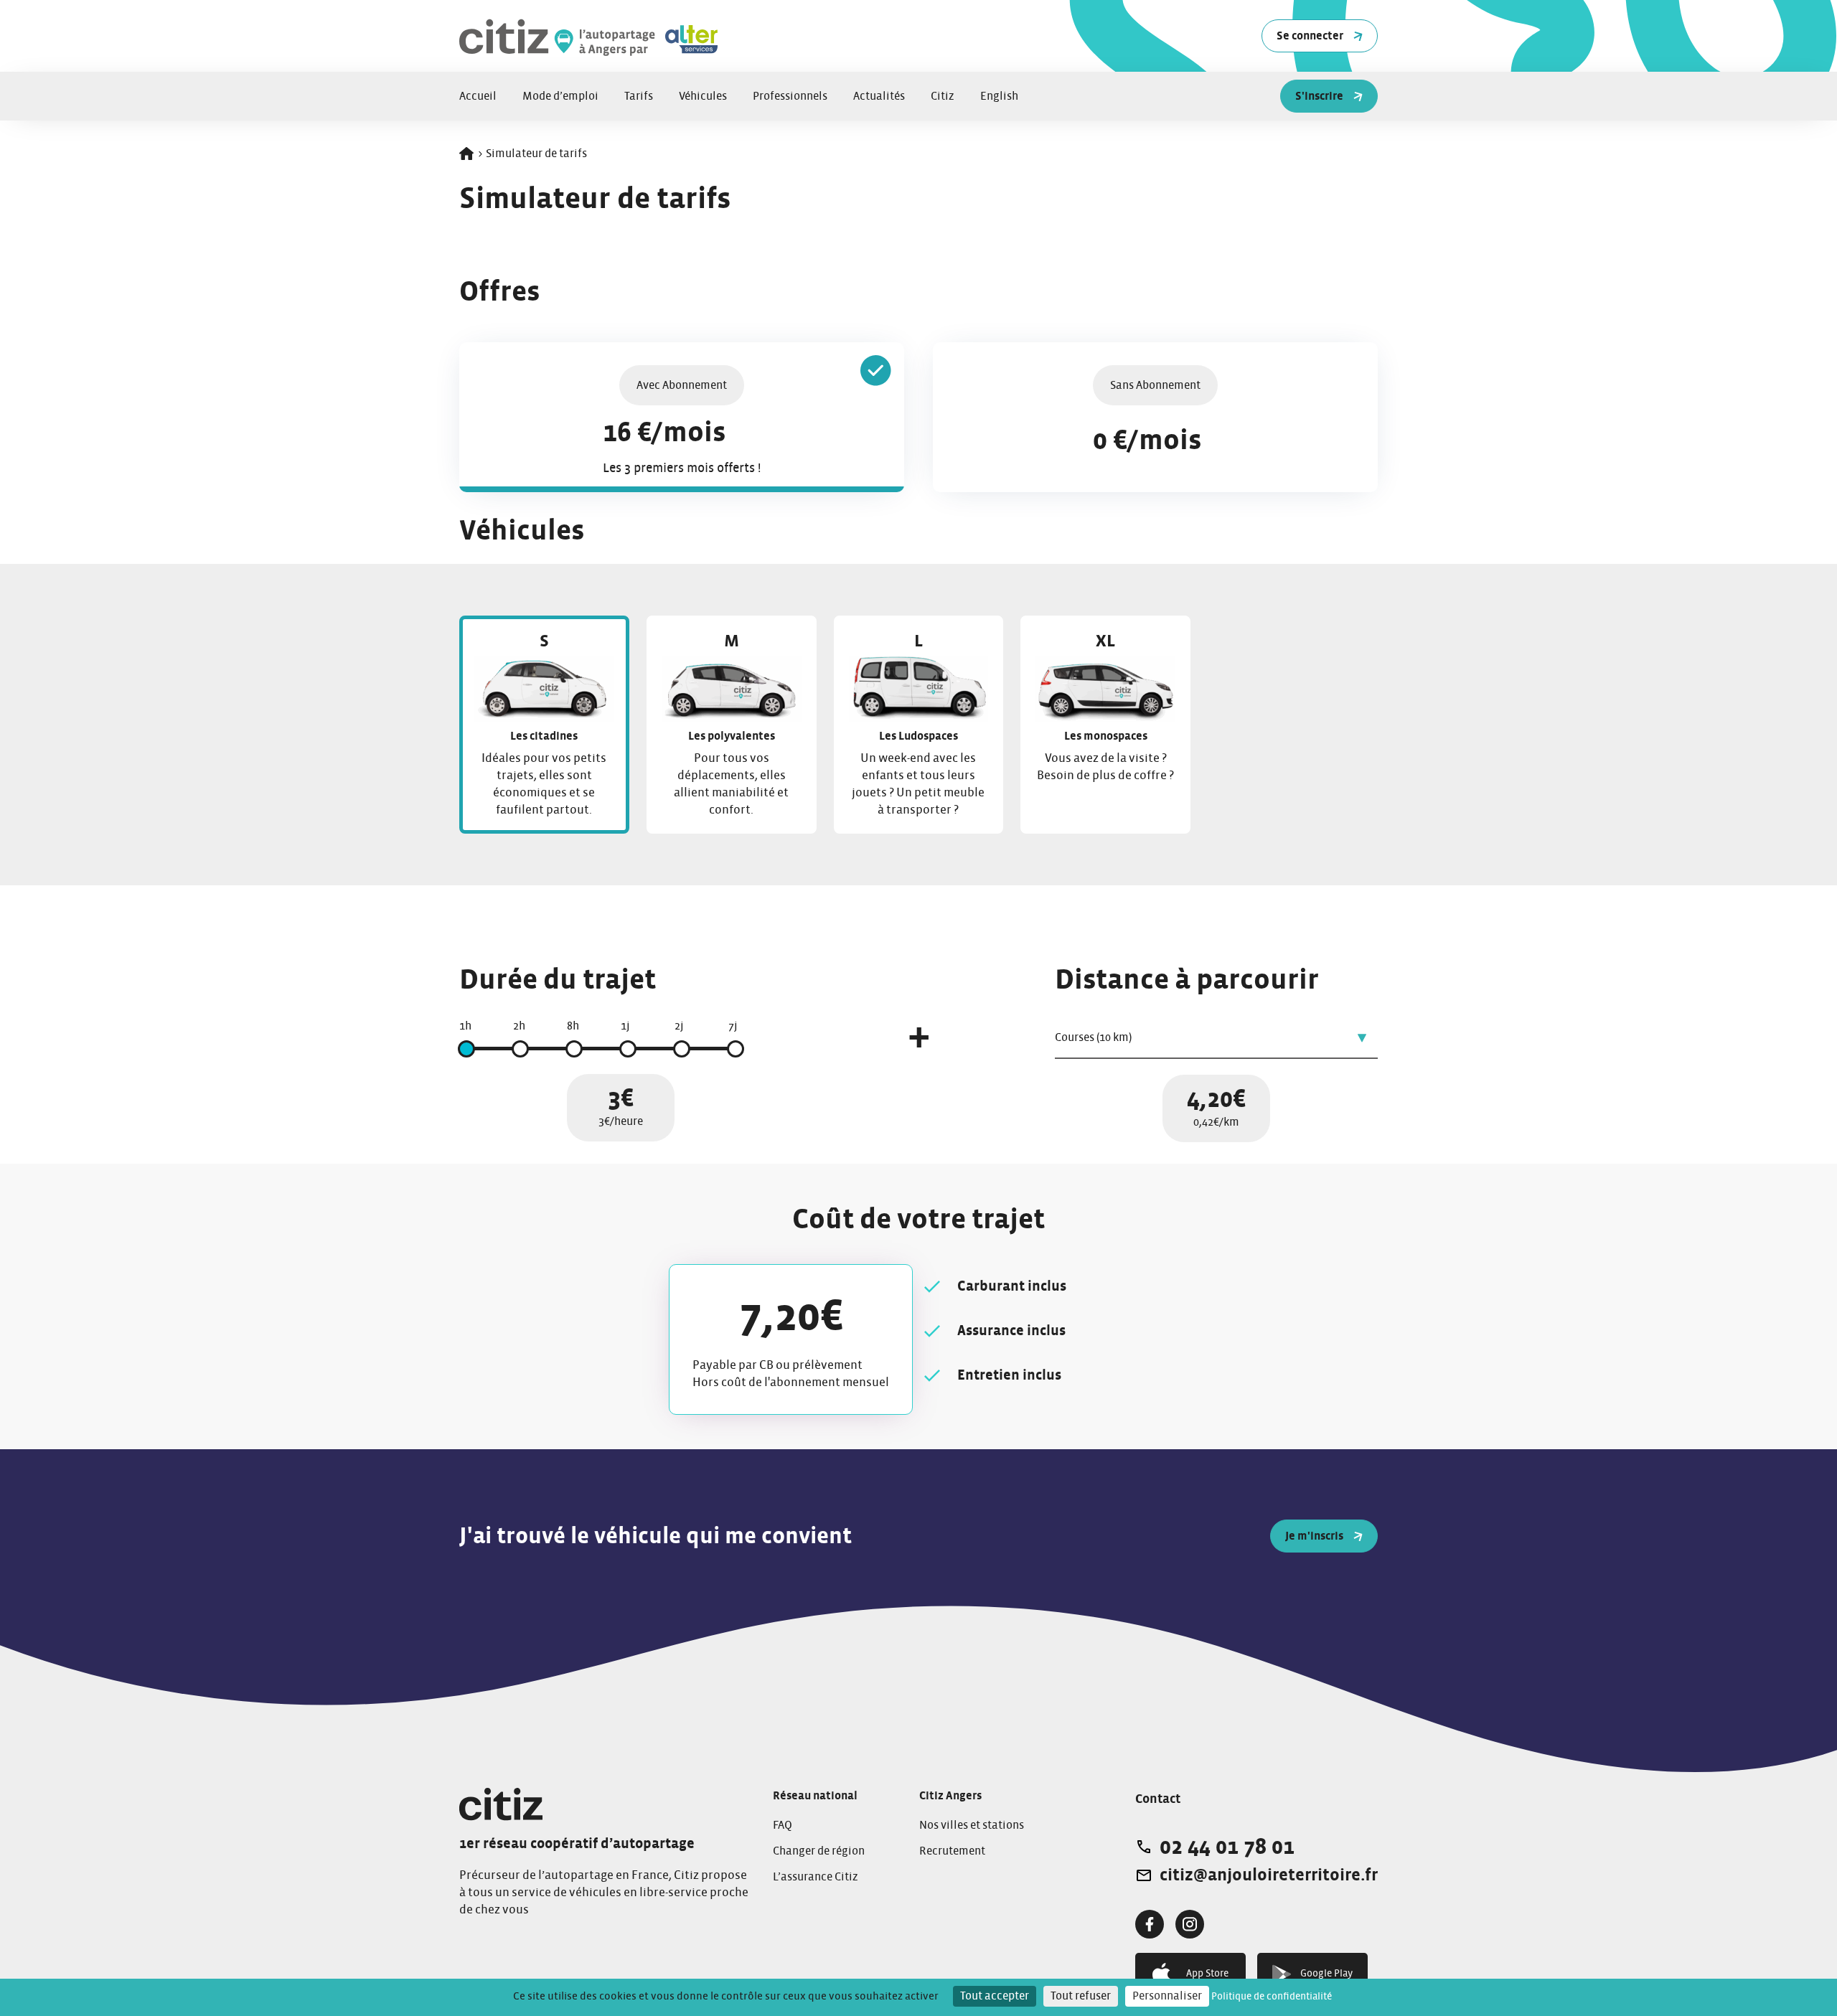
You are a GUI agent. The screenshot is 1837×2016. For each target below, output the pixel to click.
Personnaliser (1167, 1996)
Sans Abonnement (1155, 385)
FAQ (783, 1825)
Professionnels (790, 96)
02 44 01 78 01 (1227, 1847)
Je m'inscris (1314, 1536)
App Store (1207, 1974)
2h (519, 1026)
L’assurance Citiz (816, 1877)
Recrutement (952, 1851)
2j (679, 1026)
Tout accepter (995, 1996)
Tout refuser (1081, 1996)
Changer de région (819, 1851)
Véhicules (703, 96)
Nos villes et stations (972, 1825)
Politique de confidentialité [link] (1272, 1997)
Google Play (1326, 1974)
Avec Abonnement (682, 385)
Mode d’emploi (560, 96)
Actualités (879, 96)
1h (465, 1026)
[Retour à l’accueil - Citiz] (639, 36)
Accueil (478, 96)
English (999, 96)
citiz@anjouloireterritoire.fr (1269, 1875)
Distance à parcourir (1187, 980)
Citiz (943, 96)
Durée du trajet (558, 980)
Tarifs (639, 96)
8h (573, 1026)
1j (625, 1026)
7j (733, 1026)
